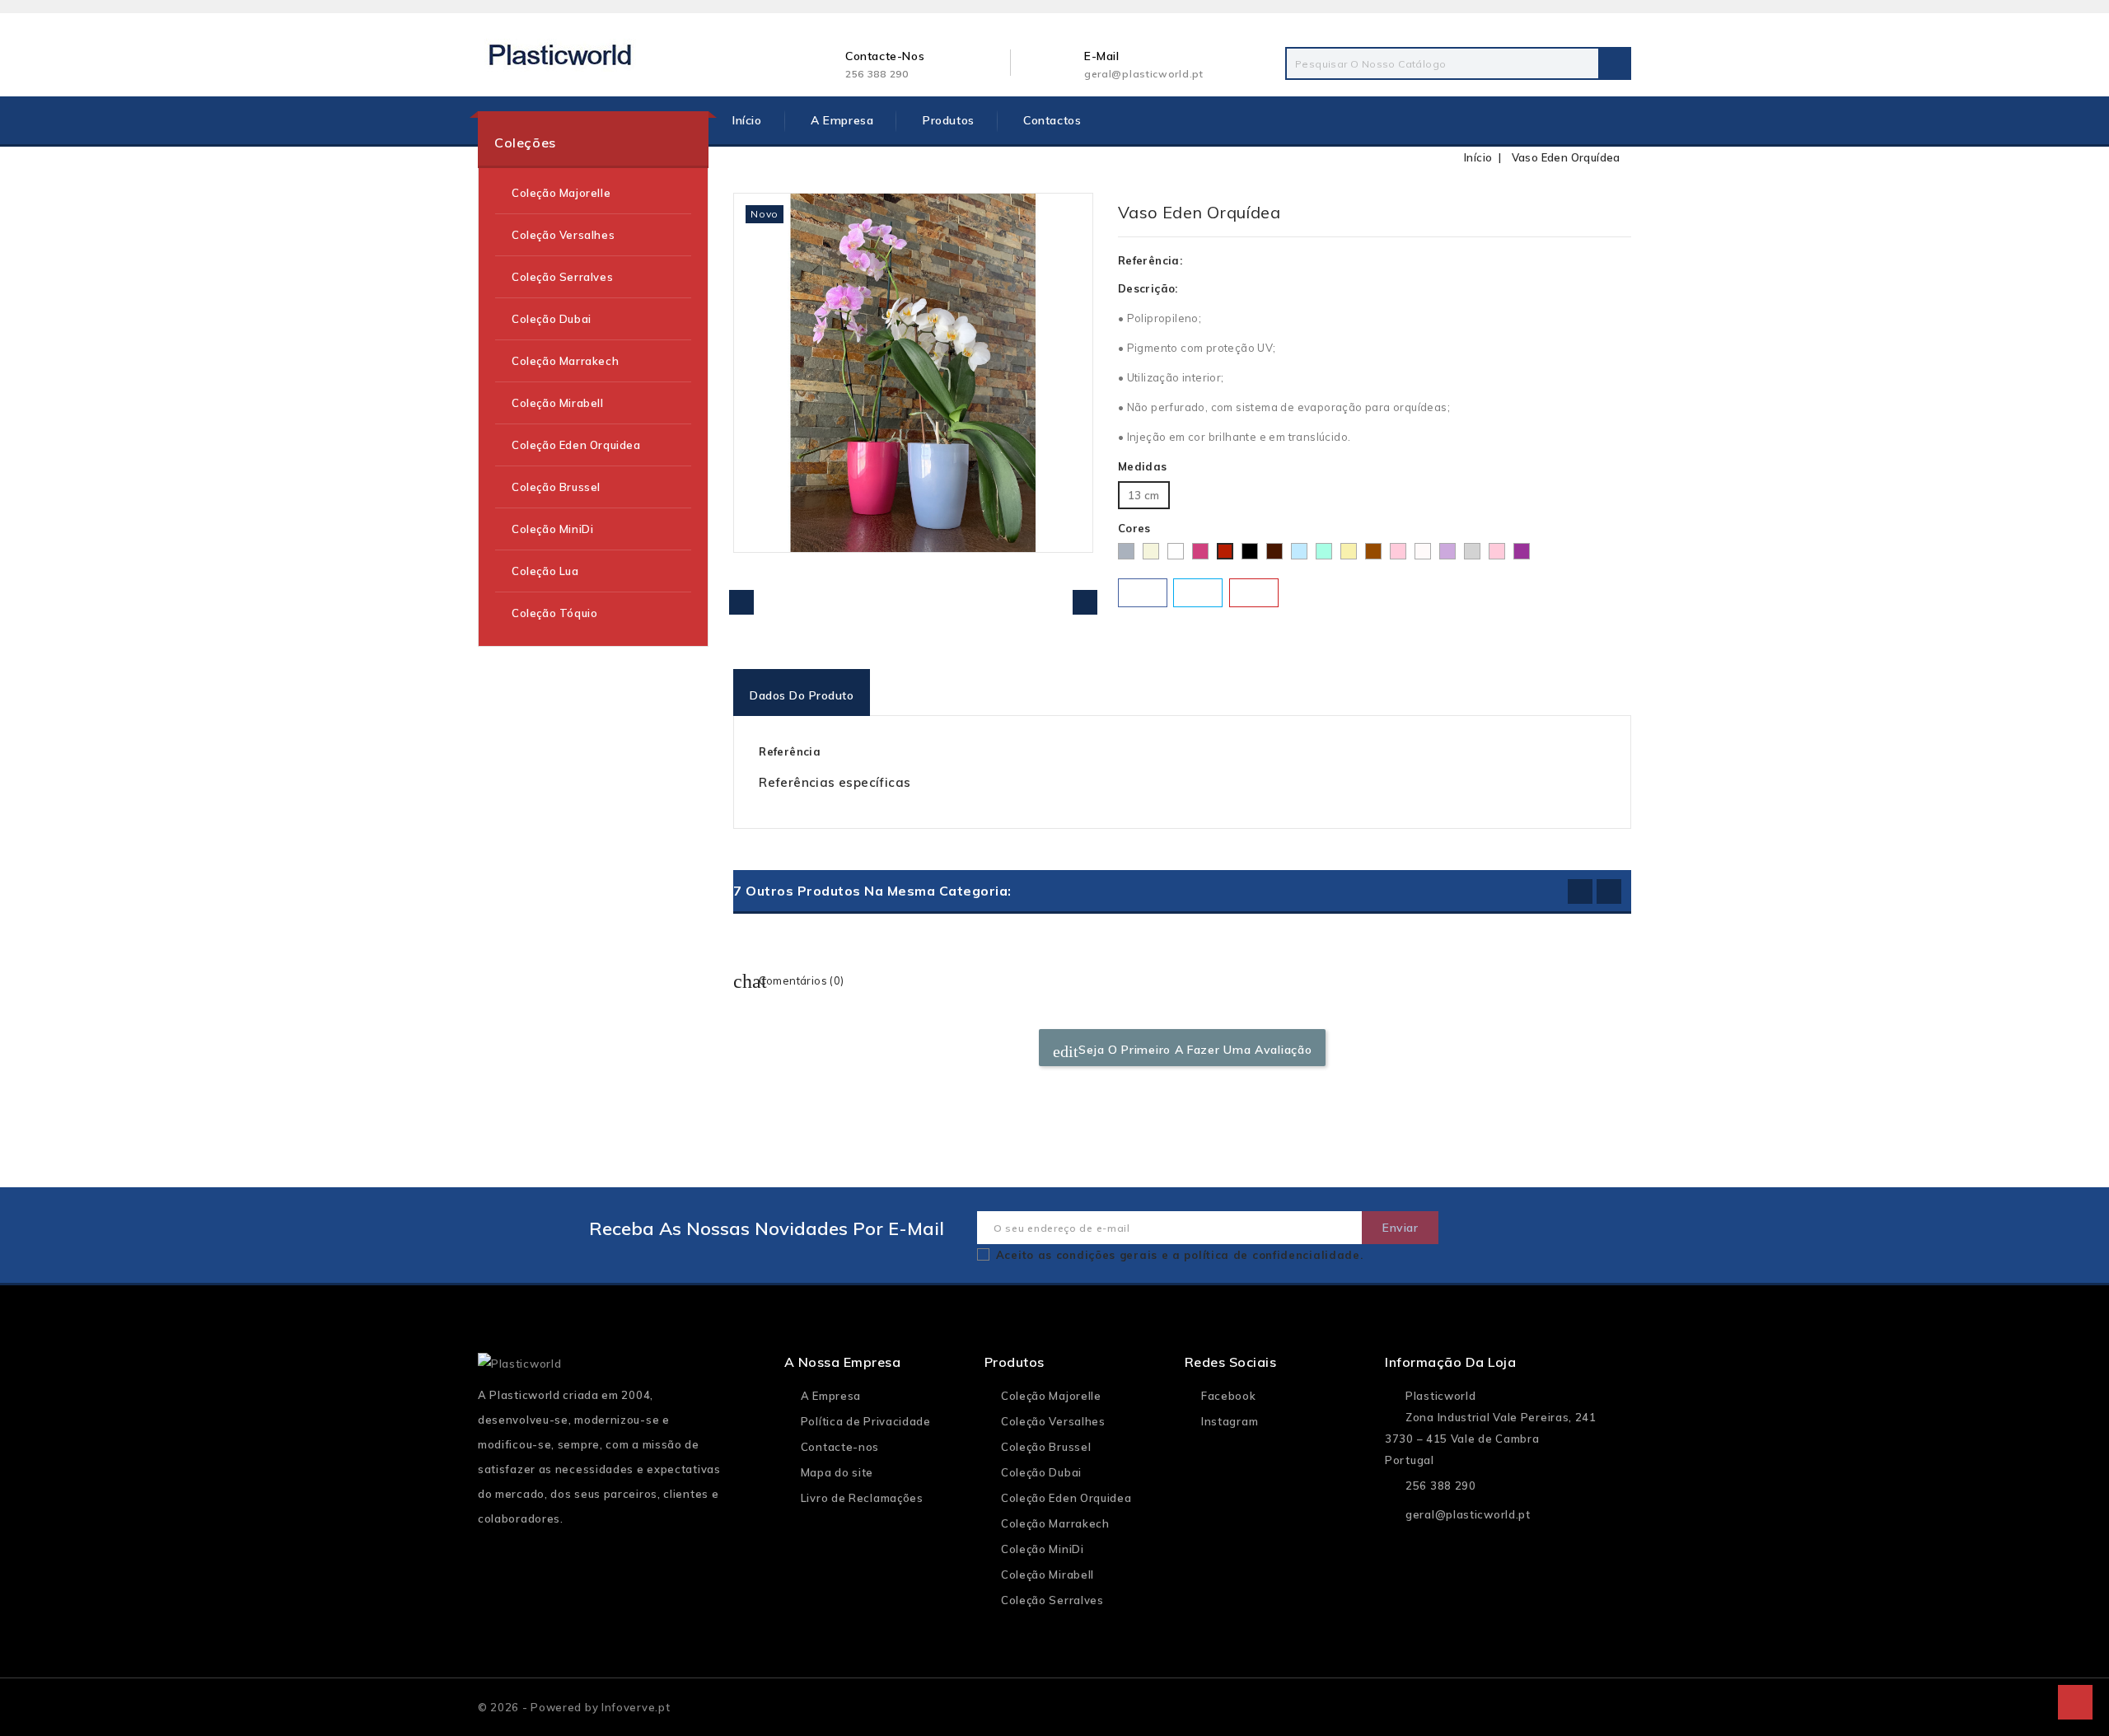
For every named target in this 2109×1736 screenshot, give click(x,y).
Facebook (1229, 1396)
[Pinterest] (1254, 593)
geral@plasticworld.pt (1144, 74)
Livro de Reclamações (862, 1498)
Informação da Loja (1450, 1362)
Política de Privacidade (866, 1421)
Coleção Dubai (552, 319)
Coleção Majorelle (561, 193)
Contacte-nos (840, 1447)
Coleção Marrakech (565, 361)
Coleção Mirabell (558, 403)
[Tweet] (1198, 593)
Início (747, 120)
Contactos (1052, 120)
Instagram (1230, 1421)
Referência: (1150, 260)
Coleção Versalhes (563, 235)
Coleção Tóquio (554, 613)
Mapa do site (837, 1472)
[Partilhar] (1143, 593)
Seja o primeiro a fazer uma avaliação (1183, 1051)
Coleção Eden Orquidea (576, 445)
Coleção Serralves (562, 277)
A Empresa (842, 120)
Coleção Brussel (556, 487)
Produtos (949, 120)
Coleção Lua (545, 571)
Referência (790, 751)
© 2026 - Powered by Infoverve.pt (574, 1707)
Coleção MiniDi (552, 529)
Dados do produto (802, 695)
